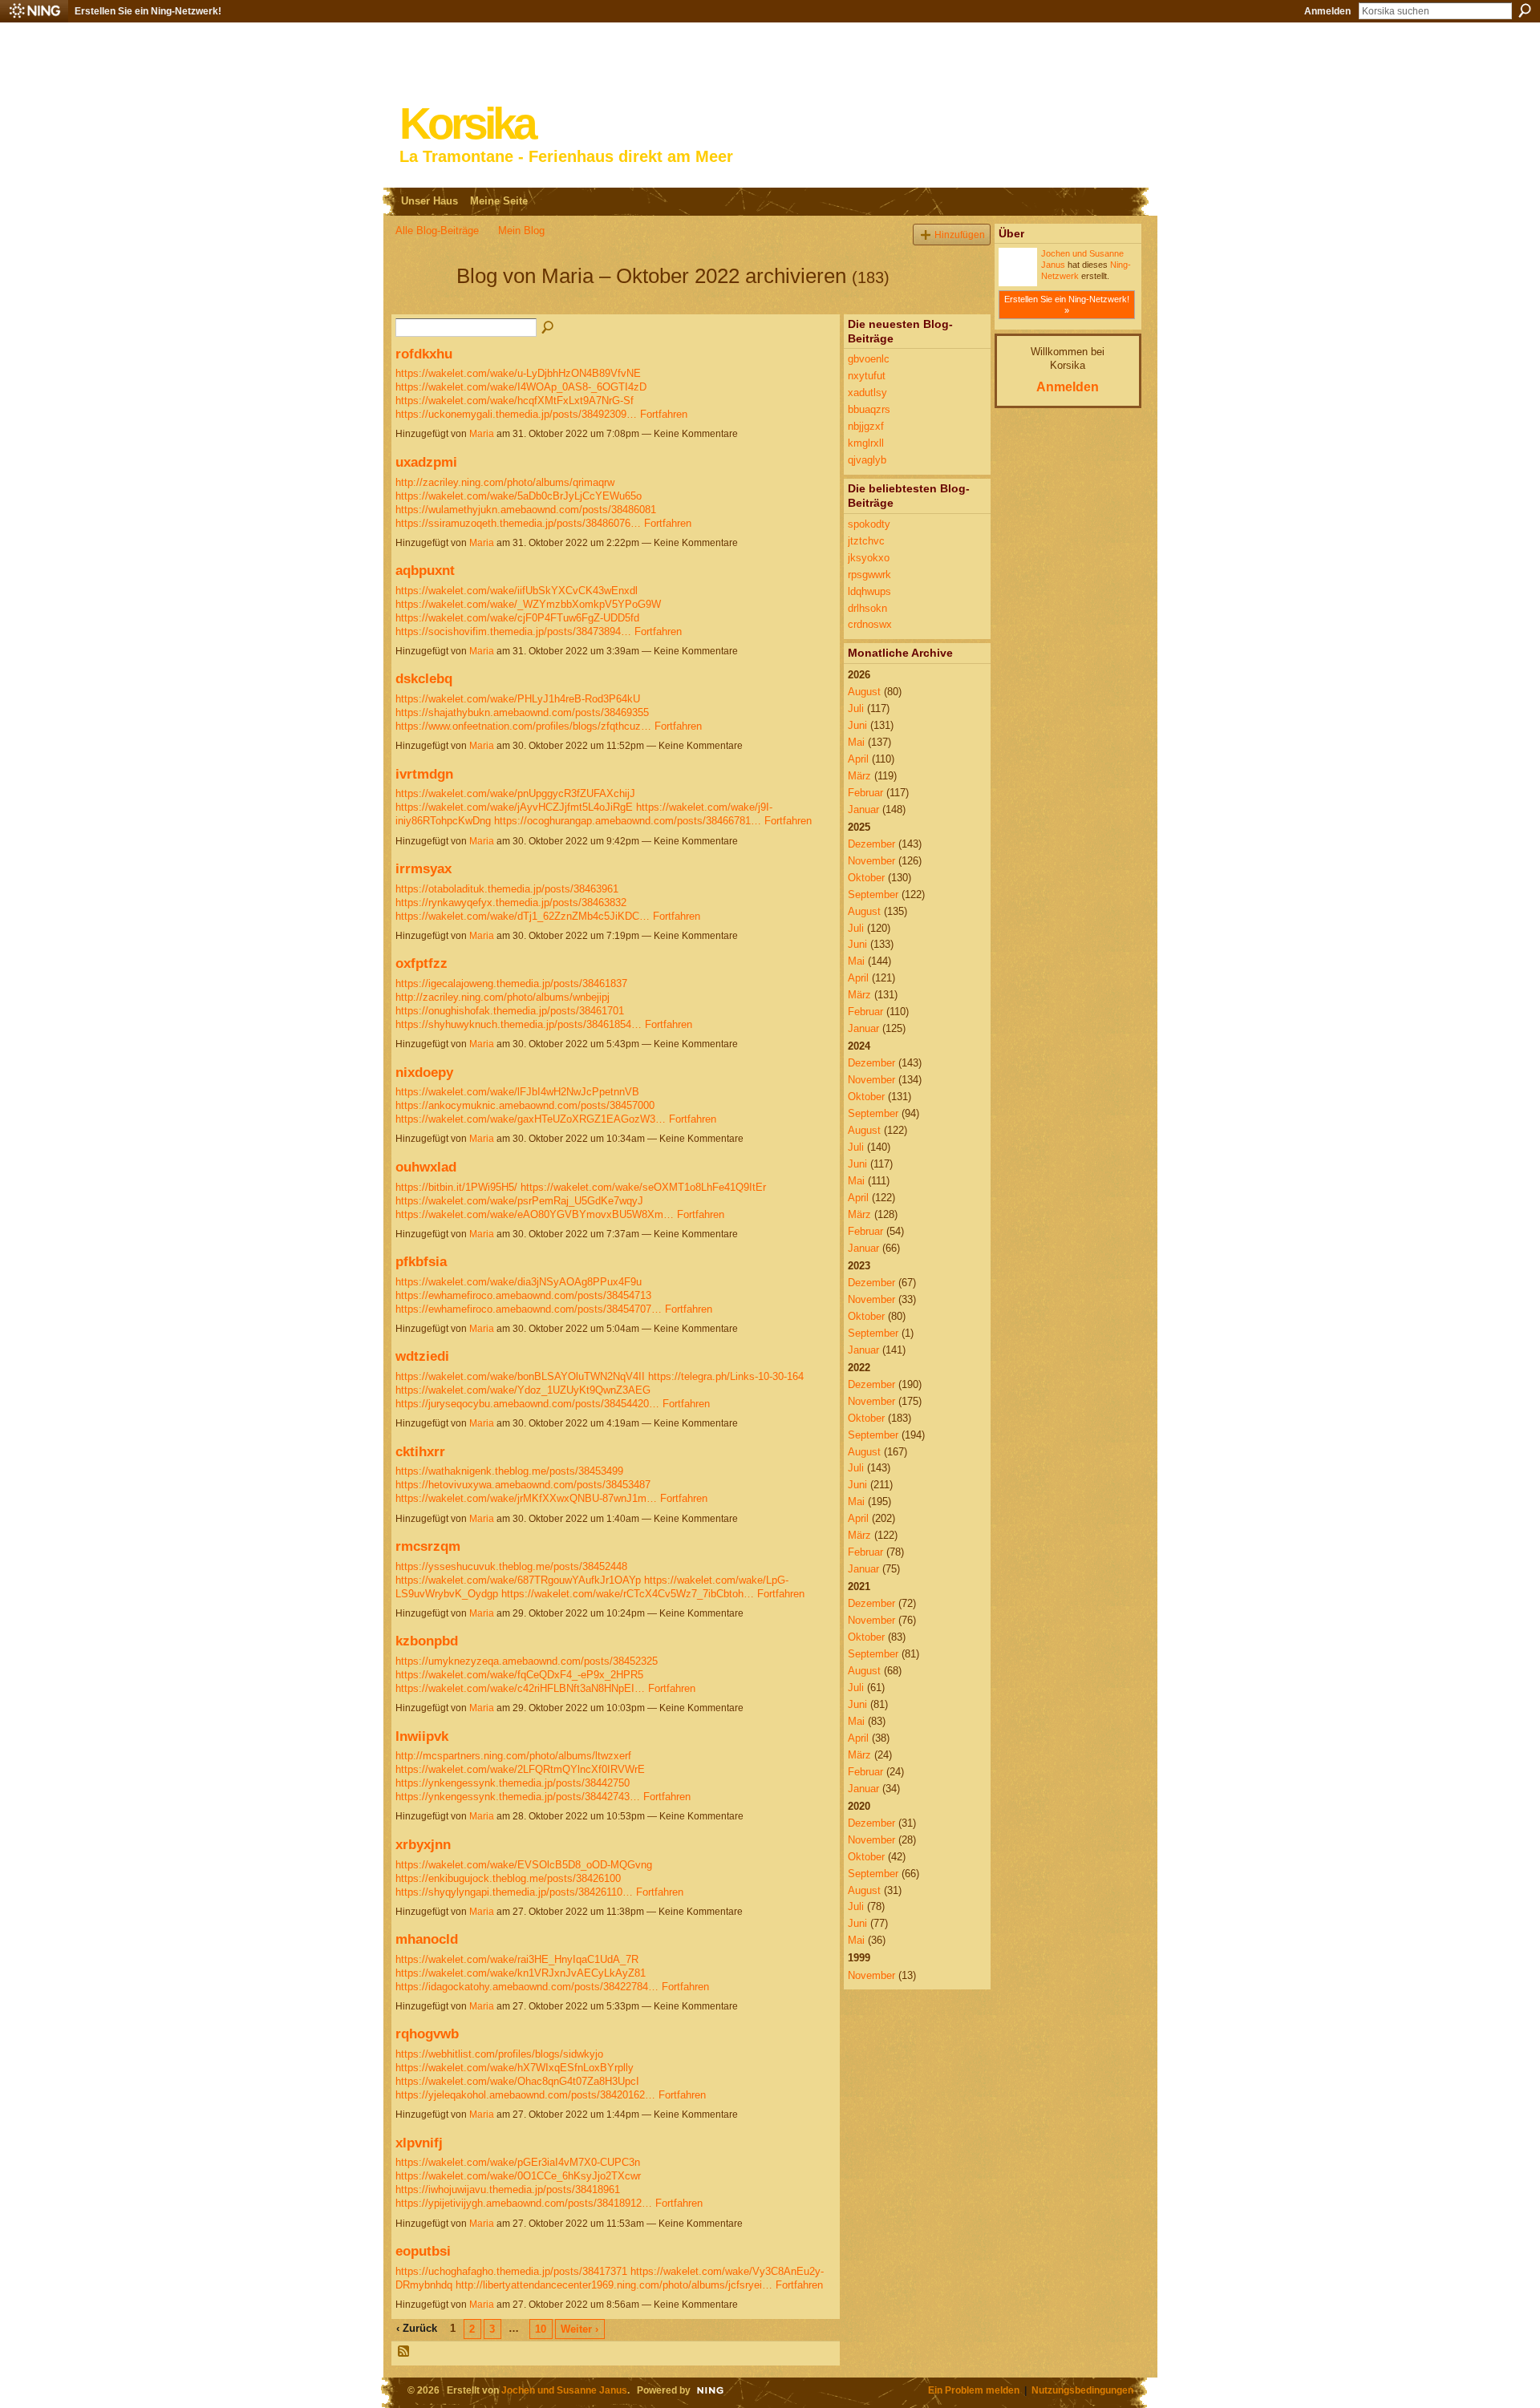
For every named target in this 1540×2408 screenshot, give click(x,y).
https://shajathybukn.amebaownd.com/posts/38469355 (522, 712)
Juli (856, 708)
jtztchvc (866, 541)
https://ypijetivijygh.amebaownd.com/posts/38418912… (524, 2203)
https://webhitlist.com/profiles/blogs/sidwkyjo (499, 2054)
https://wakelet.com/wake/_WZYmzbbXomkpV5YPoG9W (528, 604)
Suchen (1525, 10)
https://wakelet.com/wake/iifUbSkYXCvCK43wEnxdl (517, 591)
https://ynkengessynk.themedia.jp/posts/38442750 (513, 1783)
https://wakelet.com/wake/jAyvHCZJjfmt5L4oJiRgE (514, 807)
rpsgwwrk (869, 575)
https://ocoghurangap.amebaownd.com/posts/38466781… (628, 821)
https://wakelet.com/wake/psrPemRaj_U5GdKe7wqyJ (519, 1201)
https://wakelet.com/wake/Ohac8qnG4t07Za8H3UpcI (517, 2081)
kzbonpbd (427, 1641)
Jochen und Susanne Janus (564, 2390)
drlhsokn (867, 608)
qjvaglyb (867, 460)
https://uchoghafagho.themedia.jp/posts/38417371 (511, 2271)
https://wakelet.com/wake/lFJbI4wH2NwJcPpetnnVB (517, 1092)
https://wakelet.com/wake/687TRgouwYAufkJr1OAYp (518, 1580)
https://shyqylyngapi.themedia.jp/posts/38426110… (514, 1892)
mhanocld (427, 1939)
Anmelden (1327, 11)
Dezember (871, 844)
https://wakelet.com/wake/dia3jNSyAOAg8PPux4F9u (519, 1282)
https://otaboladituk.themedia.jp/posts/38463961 (507, 889)
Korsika (467, 124)
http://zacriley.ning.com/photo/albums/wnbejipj (503, 997)
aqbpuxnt (425, 570)
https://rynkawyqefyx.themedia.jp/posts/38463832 (511, 902)
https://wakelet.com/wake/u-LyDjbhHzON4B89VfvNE (518, 373)
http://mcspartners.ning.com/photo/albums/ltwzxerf (513, 1756)
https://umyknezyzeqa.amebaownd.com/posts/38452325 (527, 1661)
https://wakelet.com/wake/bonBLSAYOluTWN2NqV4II (520, 1376)
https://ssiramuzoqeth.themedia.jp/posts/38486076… (518, 523)
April (858, 759)
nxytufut (867, 376)
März (859, 776)
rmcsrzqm (428, 1546)
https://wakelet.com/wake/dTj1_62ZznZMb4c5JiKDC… (523, 916)
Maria (482, 434)
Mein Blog (521, 231)
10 (541, 2329)
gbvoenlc (869, 359)
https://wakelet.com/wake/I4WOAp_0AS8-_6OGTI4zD (521, 387)
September (873, 894)
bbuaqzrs (869, 409)
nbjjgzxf (866, 426)
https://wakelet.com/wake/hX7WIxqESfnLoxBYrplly (515, 2068)
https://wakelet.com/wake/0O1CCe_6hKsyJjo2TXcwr (518, 2176)
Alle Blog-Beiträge (437, 231)
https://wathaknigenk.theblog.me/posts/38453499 (509, 1471)
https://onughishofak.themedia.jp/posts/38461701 (510, 1011)
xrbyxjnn (423, 1844)
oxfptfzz (421, 963)
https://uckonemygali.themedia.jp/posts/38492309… (516, 414)
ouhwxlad (426, 1167)
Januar (863, 809)
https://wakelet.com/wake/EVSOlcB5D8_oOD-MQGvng (524, 1865)
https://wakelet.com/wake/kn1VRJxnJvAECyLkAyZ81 (521, 1973)
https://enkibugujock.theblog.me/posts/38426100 (508, 1878)
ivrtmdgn (424, 774)
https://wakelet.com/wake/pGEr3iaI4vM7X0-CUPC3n (518, 2162)
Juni (857, 725)
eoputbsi (423, 2251)
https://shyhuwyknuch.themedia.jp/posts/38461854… (519, 1024)
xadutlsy (867, 393)
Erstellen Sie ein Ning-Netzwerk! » (1067, 305)
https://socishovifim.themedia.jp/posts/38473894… (513, 631)
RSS (404, 2352)
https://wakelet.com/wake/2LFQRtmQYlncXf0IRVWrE (520, 1769)
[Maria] (421, 305)
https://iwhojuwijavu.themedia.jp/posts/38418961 (508, 2189)
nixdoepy (424, 1072)
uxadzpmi (426, 462)
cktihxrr (420, 1451)
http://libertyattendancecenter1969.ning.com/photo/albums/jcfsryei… (614, 2285)
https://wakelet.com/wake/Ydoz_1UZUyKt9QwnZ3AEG (523, 1390)
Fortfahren (664, 414)
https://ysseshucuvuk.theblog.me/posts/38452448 (511, 1566)
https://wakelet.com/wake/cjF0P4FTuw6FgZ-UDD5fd (517, 618)
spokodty (869, 524)
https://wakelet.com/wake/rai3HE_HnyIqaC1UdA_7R (517, 1959)
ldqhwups (869, 591)
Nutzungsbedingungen (1082, 2390)
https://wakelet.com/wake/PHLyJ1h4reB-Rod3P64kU (518, 699)
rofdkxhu (424, 354)
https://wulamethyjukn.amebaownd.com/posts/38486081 (526, 510)
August (864, 692)
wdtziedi (422, 1356)
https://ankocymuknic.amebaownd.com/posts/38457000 (525, 1105)
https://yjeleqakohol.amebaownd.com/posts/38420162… (525, 2095)
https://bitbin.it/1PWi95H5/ (456, 1187)
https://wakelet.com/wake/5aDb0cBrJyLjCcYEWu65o (519, 496)
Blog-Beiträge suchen (549, 328)
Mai (856, 742)
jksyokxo (869, 558)
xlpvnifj (419, 2143)
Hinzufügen (960, 235)
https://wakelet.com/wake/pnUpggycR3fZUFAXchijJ (515, 793)
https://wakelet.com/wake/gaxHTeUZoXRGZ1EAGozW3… (531, 1119)
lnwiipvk (422, 1736)
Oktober (866, 878)
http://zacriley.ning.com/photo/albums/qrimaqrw (505, 482)
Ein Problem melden (974, 2390)
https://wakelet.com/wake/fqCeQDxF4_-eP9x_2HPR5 (519, 1675)
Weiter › (580, 2329)
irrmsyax (423, 868)
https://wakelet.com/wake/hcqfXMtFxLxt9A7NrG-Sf (515, 401)
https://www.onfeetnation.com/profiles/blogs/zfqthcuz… (523, 726)
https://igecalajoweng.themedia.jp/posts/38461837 (511, 983)
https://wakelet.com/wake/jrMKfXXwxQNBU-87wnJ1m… (526, 1498)
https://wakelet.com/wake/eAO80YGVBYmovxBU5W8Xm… (535, 1214)
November (871, 861)
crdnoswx (870, 624)
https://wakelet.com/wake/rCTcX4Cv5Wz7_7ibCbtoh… (628, 1594)
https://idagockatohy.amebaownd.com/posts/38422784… (527, 1987)
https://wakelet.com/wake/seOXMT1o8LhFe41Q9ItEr (643, 1187)
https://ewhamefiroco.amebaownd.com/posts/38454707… (529, 1309)
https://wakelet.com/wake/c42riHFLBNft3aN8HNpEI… (520, 1688)
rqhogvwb (427, 2034)
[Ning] (34, 11)
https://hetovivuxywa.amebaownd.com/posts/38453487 (523, 1485)
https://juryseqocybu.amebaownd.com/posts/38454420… (527, 1404)
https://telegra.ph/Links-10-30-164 (726, 1376)
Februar (865, 793)
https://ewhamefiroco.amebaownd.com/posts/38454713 (523, 1295)
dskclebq (424, 678)
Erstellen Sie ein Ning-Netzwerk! (148, 11)
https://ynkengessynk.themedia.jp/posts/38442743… (518, 1797)
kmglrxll (866, 443)
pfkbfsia (421, 1261)
